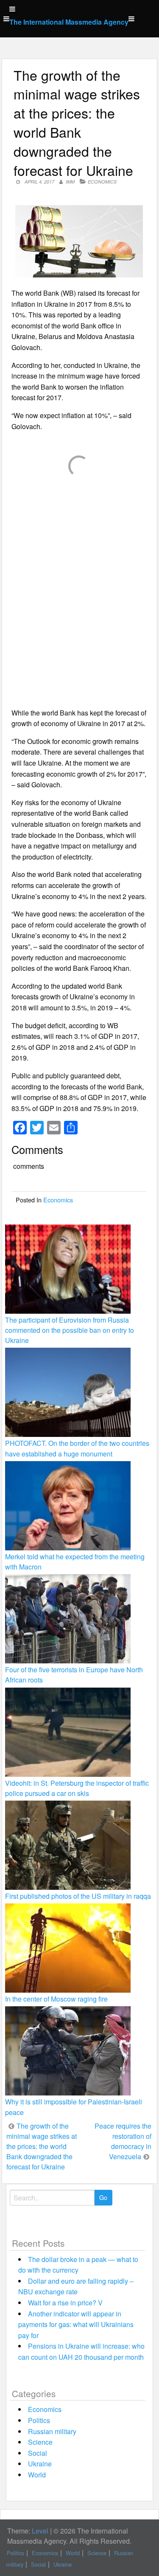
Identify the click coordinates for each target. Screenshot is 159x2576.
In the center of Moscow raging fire (56, 1999)
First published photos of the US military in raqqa (78, 1896)
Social (38, 2453)
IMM (70, 182)
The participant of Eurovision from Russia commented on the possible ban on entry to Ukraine (70, 1330)
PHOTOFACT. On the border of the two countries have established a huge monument (77, 1448)
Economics (102, 182)
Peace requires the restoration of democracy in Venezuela (123, 2141)
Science (40, 2442)
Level (40, 2531)
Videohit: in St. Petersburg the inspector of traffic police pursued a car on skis (77, 1788)
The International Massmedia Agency (69, 22)
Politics (39, 2420)
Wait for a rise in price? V (65, 2303)
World (37, 2475)
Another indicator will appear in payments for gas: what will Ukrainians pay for (76, 2324)
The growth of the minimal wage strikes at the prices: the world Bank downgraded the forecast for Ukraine (42, 2146)
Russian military (52, 2431)
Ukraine (40, 2464)
